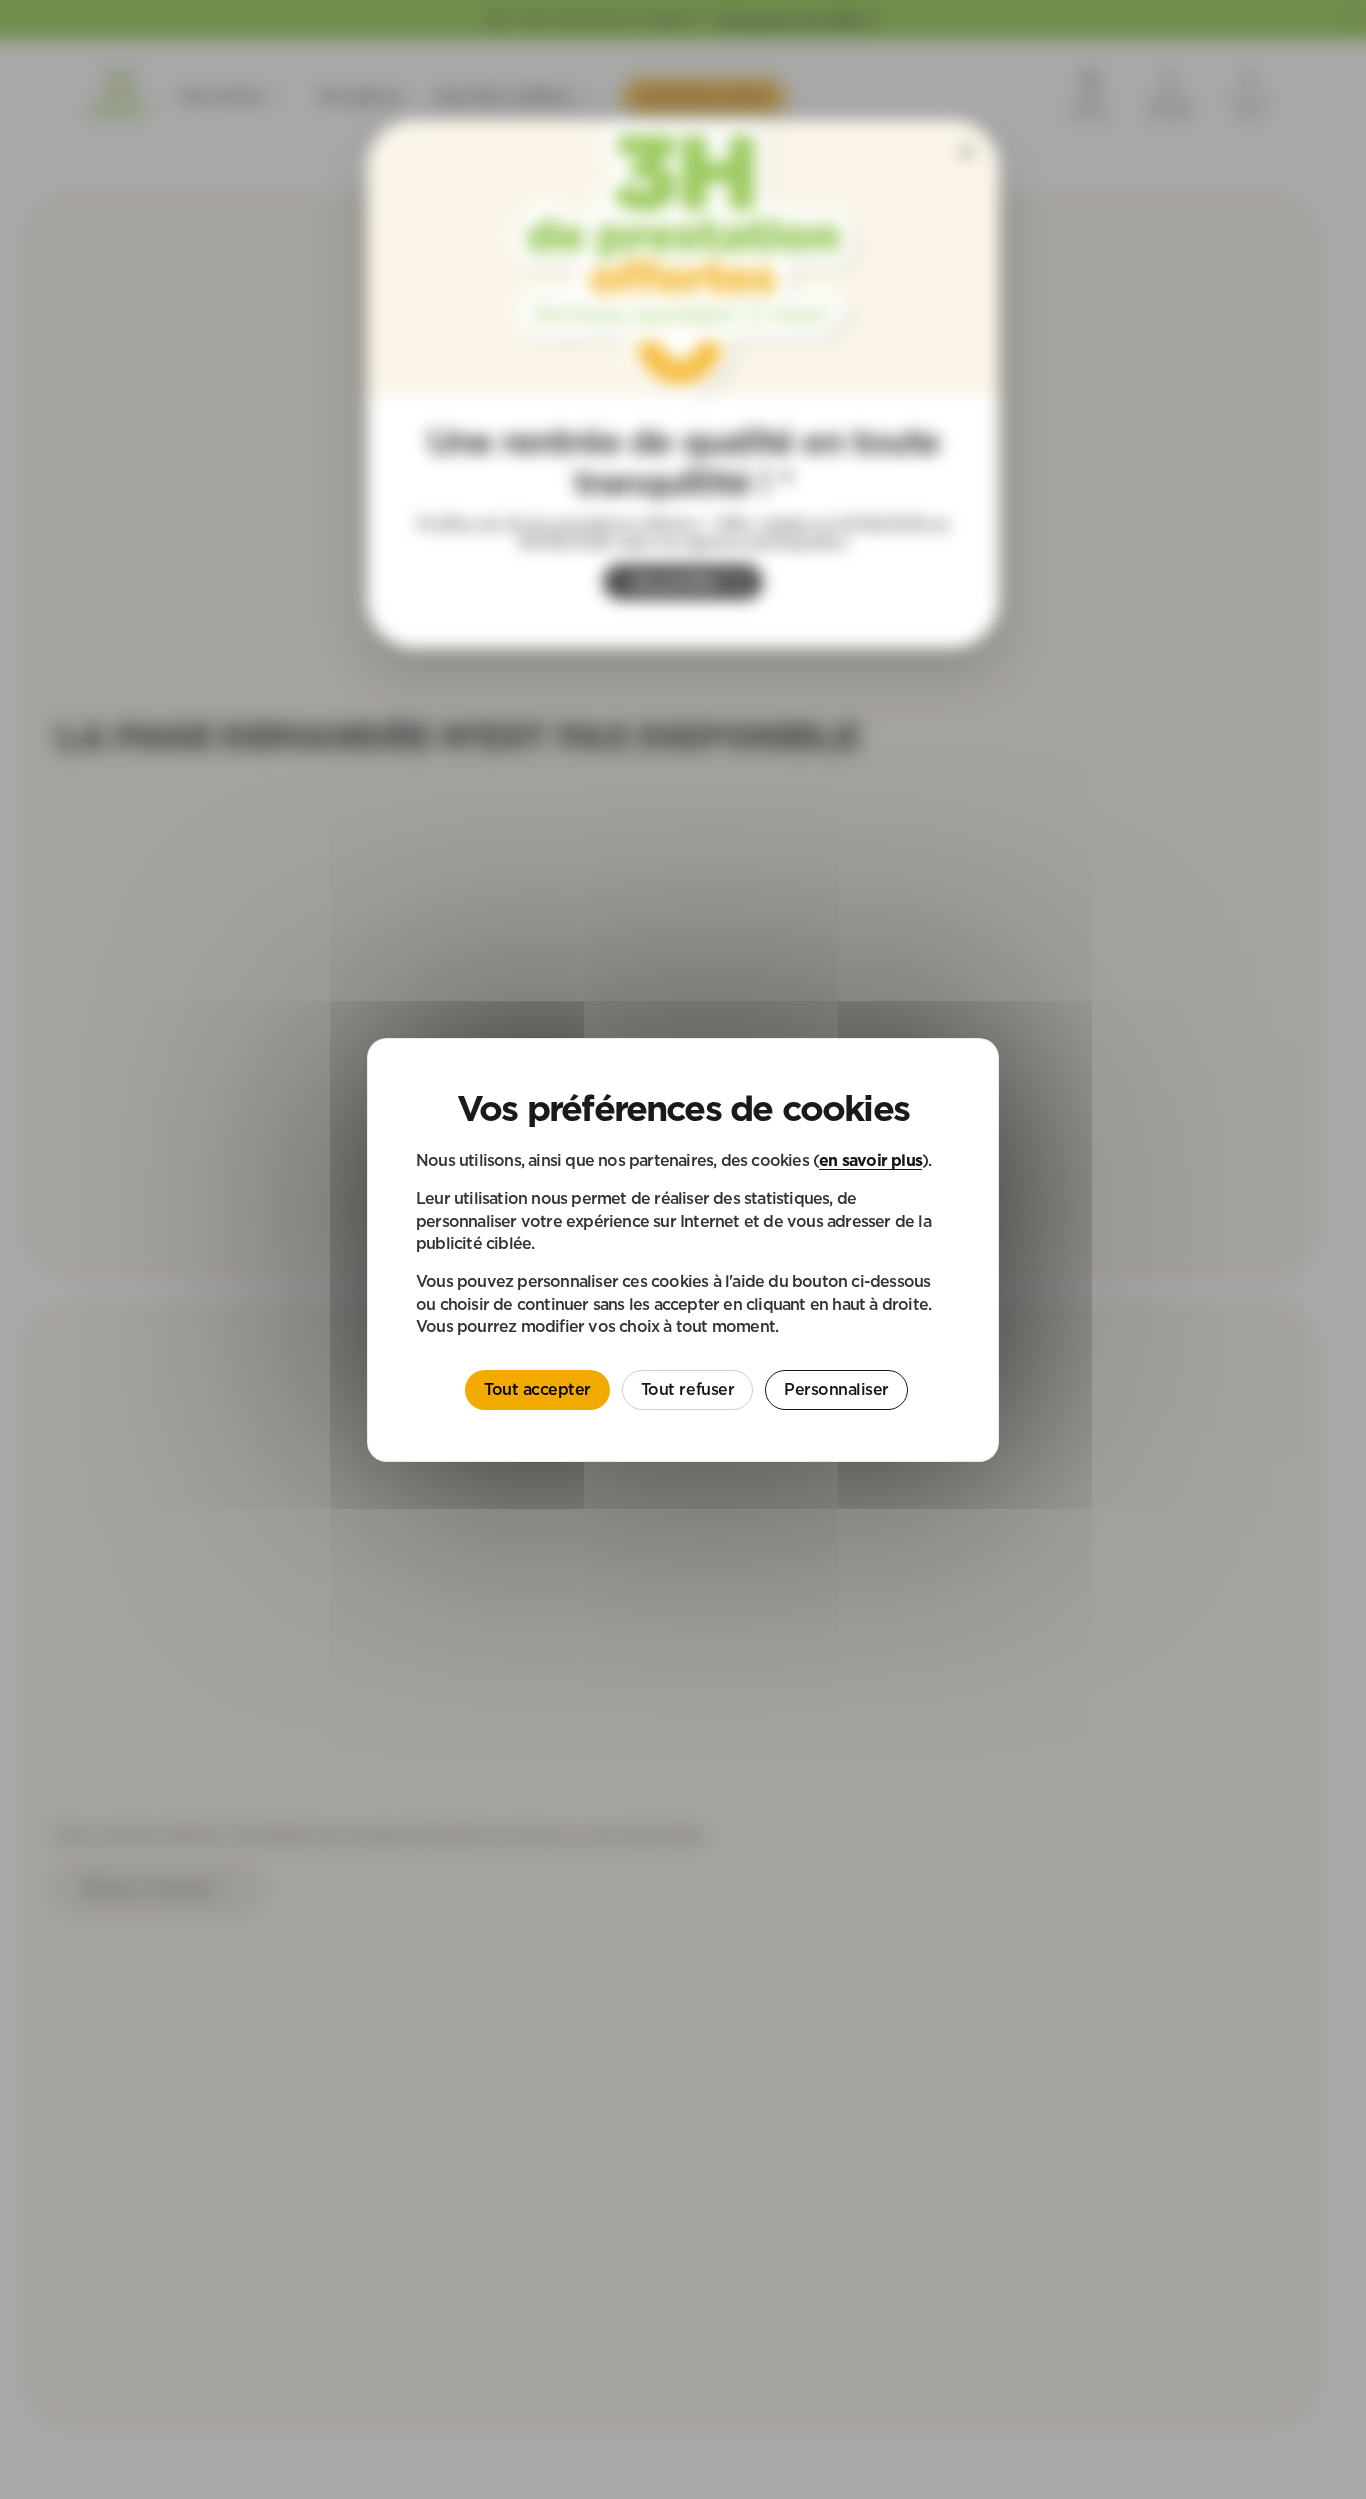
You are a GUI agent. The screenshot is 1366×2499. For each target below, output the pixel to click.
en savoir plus (870, 1159)
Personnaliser (836, 1389)
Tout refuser (687, 1389)
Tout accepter (537, 1389)
